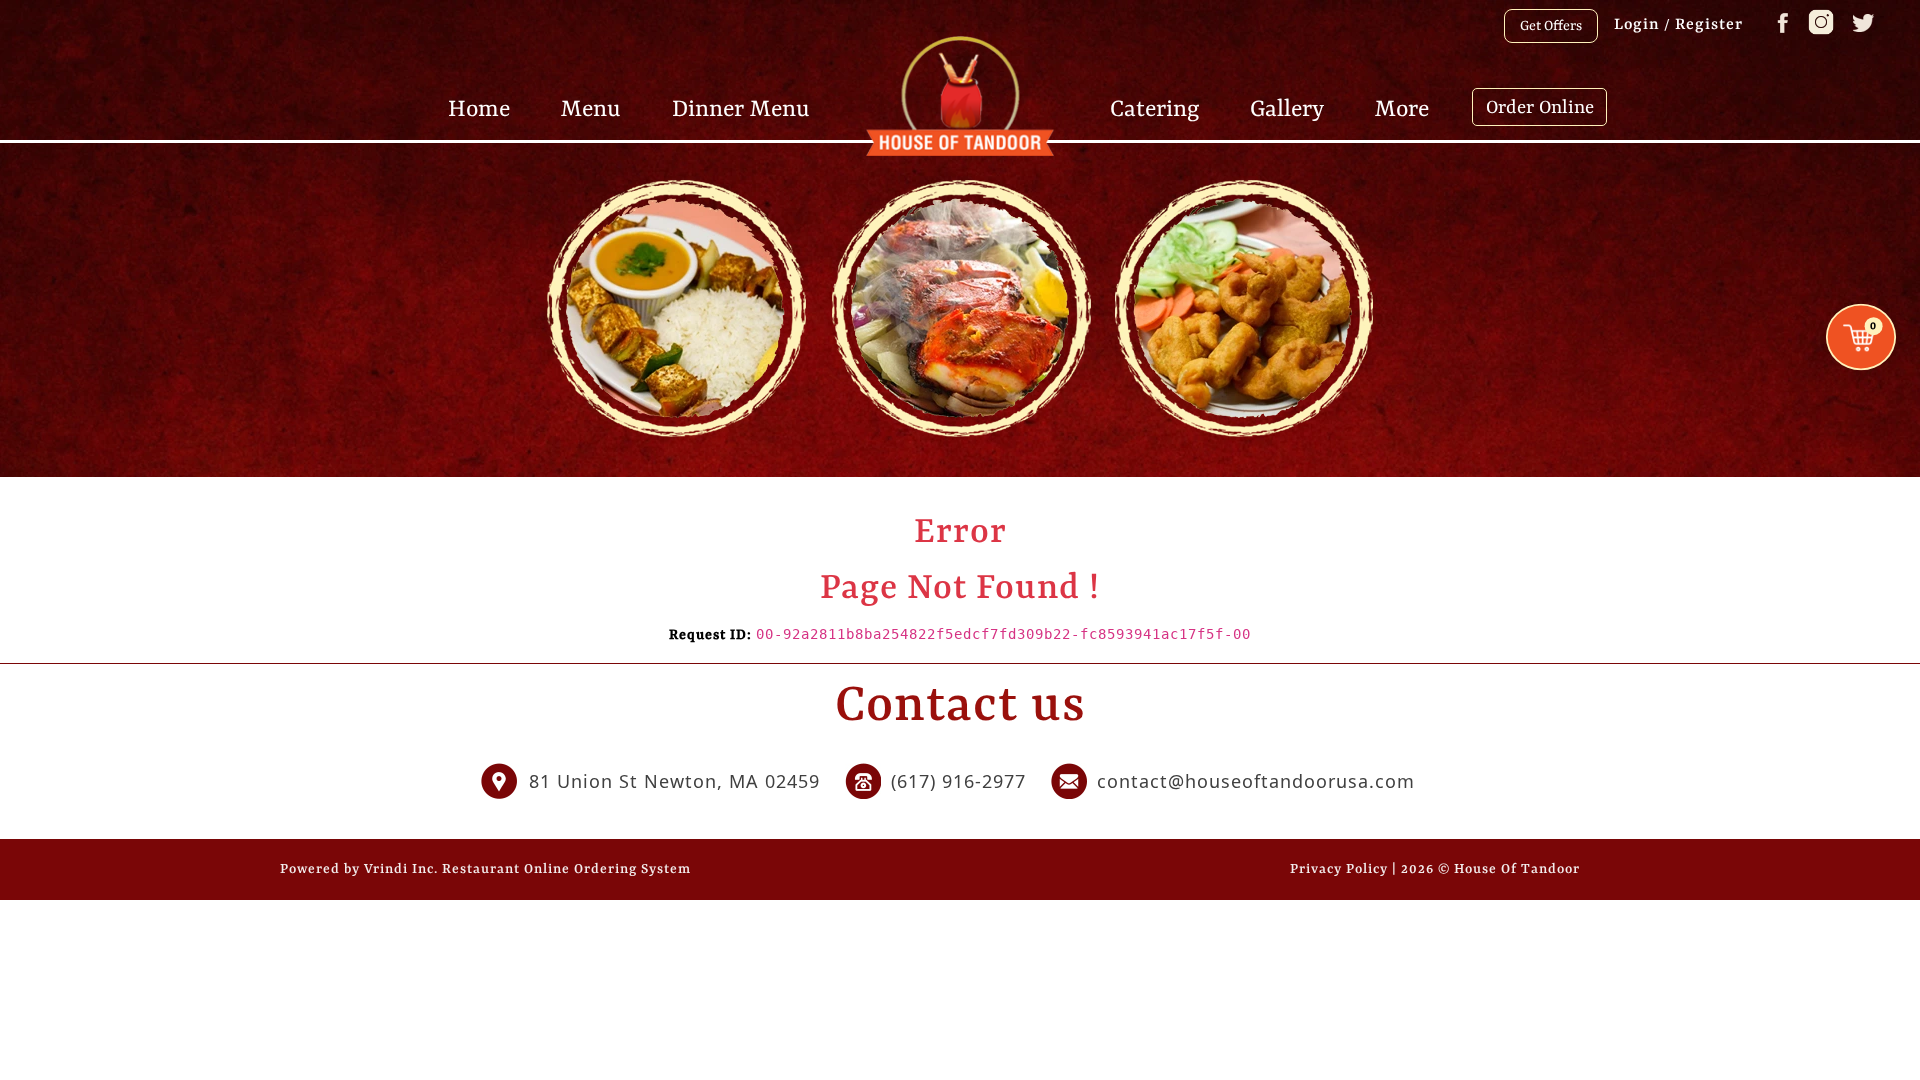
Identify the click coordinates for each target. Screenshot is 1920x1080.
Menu (591, 107)
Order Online (1540, 108)
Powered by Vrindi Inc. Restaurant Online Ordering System (485, 869)
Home (479, 107)
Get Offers (1551, 26)
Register (1709, 25)
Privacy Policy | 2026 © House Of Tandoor (1435, 869)
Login (1637, 25)
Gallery (1287, 107)
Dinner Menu (741, 107)
